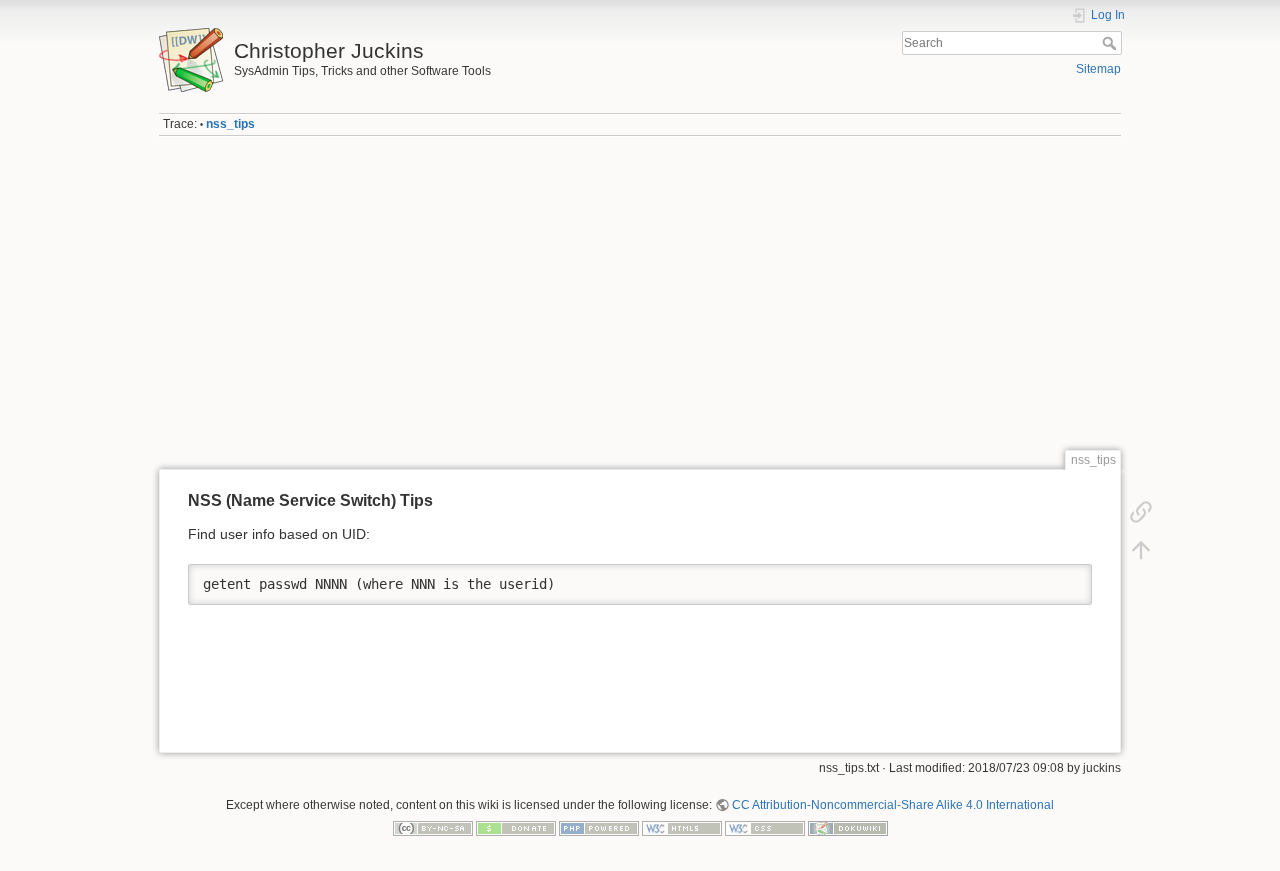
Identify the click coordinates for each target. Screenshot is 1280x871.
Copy (1064, 579)
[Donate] (516, 828)
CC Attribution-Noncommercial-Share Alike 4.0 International (893, 805)
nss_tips (230, 124)
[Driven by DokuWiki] (848, 828)
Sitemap (1098, 69)
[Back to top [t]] (1141, 550)
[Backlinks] (1141, 512)
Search (1111, 43)
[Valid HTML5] (682, 828)
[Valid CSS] (765, 828)
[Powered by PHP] (599, 828)
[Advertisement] (640, 293)
